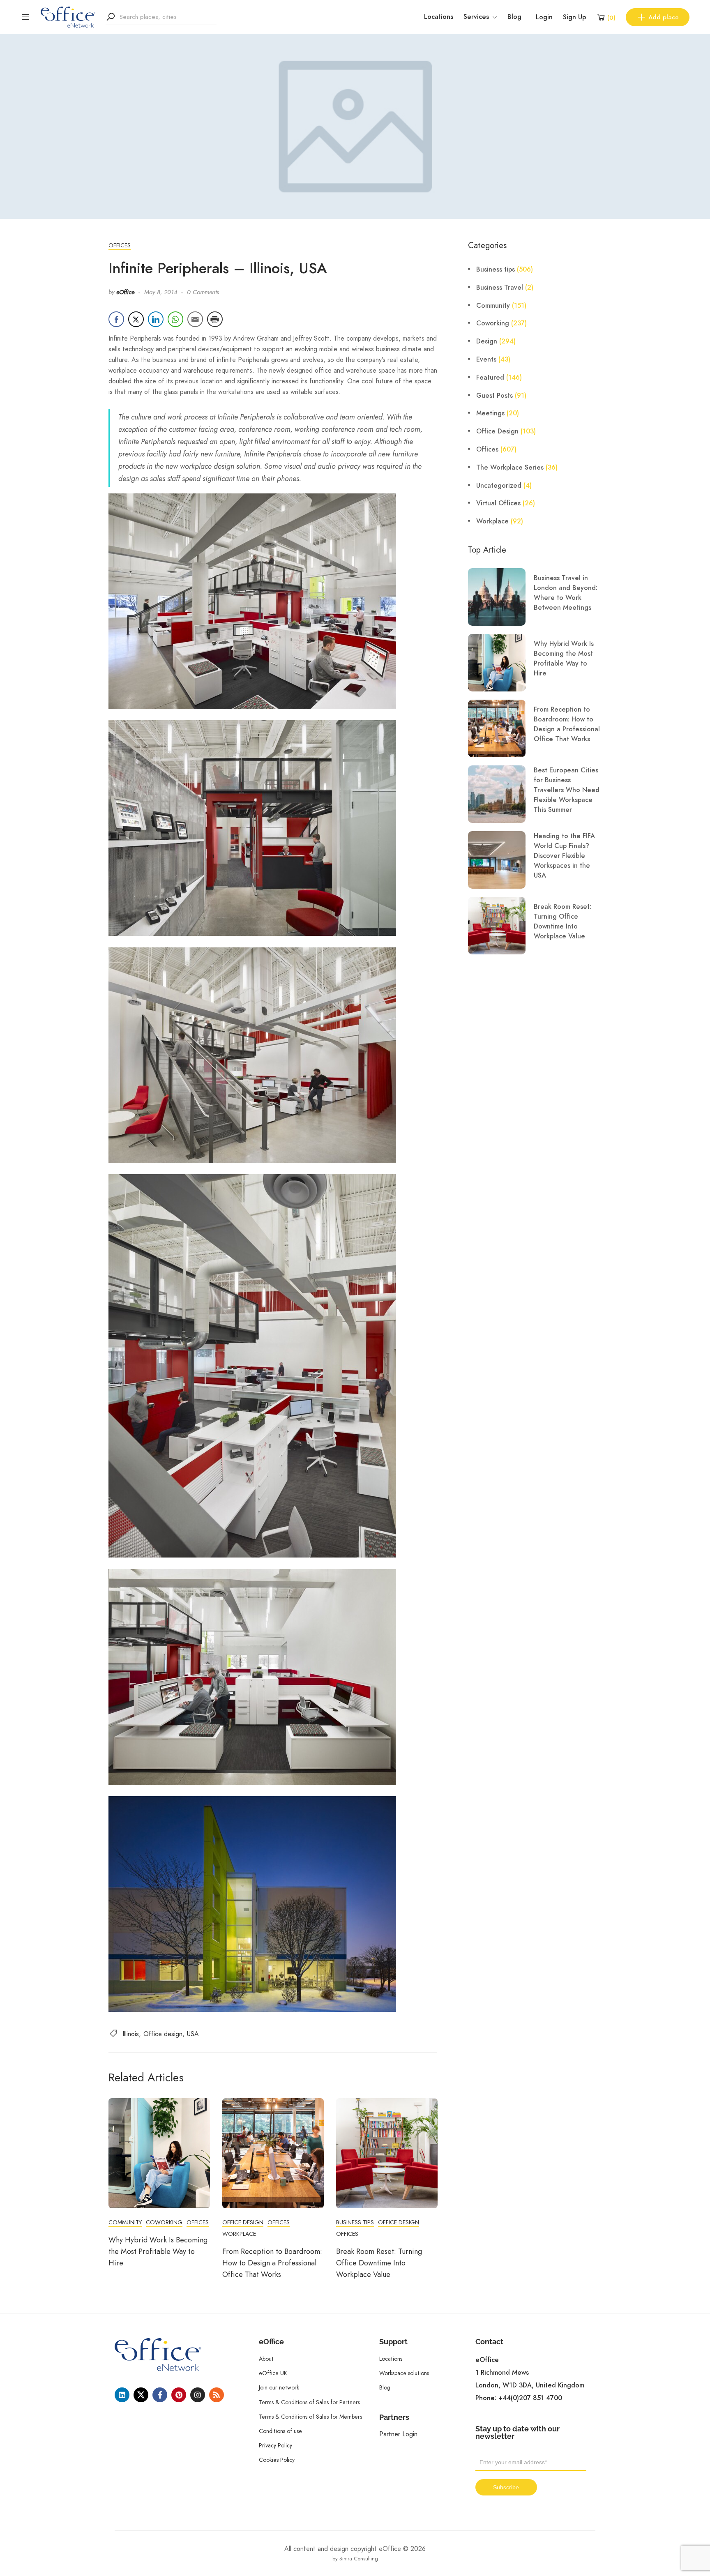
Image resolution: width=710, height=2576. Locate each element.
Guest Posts (494, 396)
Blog (514, 17)
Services (476, 17)
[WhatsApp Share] (175, 319)
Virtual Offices (498, 503)
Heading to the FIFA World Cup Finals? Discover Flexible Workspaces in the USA (564, 856)
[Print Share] (215, 319)
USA (193, 2034)
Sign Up (574, 17)
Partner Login (398, 2434)
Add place (664, 17)
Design (487, 341)
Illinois (131, 2034)
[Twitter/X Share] (136, 319)
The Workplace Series (510, 468)
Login (544, 17)
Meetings (490, 413)
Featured (490, 378)
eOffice (125, 292)
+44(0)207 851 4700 (530, 2398)
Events (486, 359)
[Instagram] (198, 2395)
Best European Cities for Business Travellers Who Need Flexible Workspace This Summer (567, 790)
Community (125, 2222)
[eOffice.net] (68, 16)
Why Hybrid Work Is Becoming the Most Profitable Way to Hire (158, 2251)
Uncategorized (499, 486)
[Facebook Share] (116, 319)
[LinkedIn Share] (156, 319)
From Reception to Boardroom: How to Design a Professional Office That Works (272, 2263)
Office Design (243, 2222)
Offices (120, 245)
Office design (163, 2034)
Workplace (239, 2234)
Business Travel (500, 288)
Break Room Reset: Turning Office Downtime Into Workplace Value (379, 2263)
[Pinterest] (179, 2395)
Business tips (355, 2222)
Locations (439, 17)
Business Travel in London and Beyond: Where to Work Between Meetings (566, 593)
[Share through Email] (195, 319)
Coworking (164, 2222)
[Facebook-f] (160, 2395)
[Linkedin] (122, 2395)
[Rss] (217, 2395)
